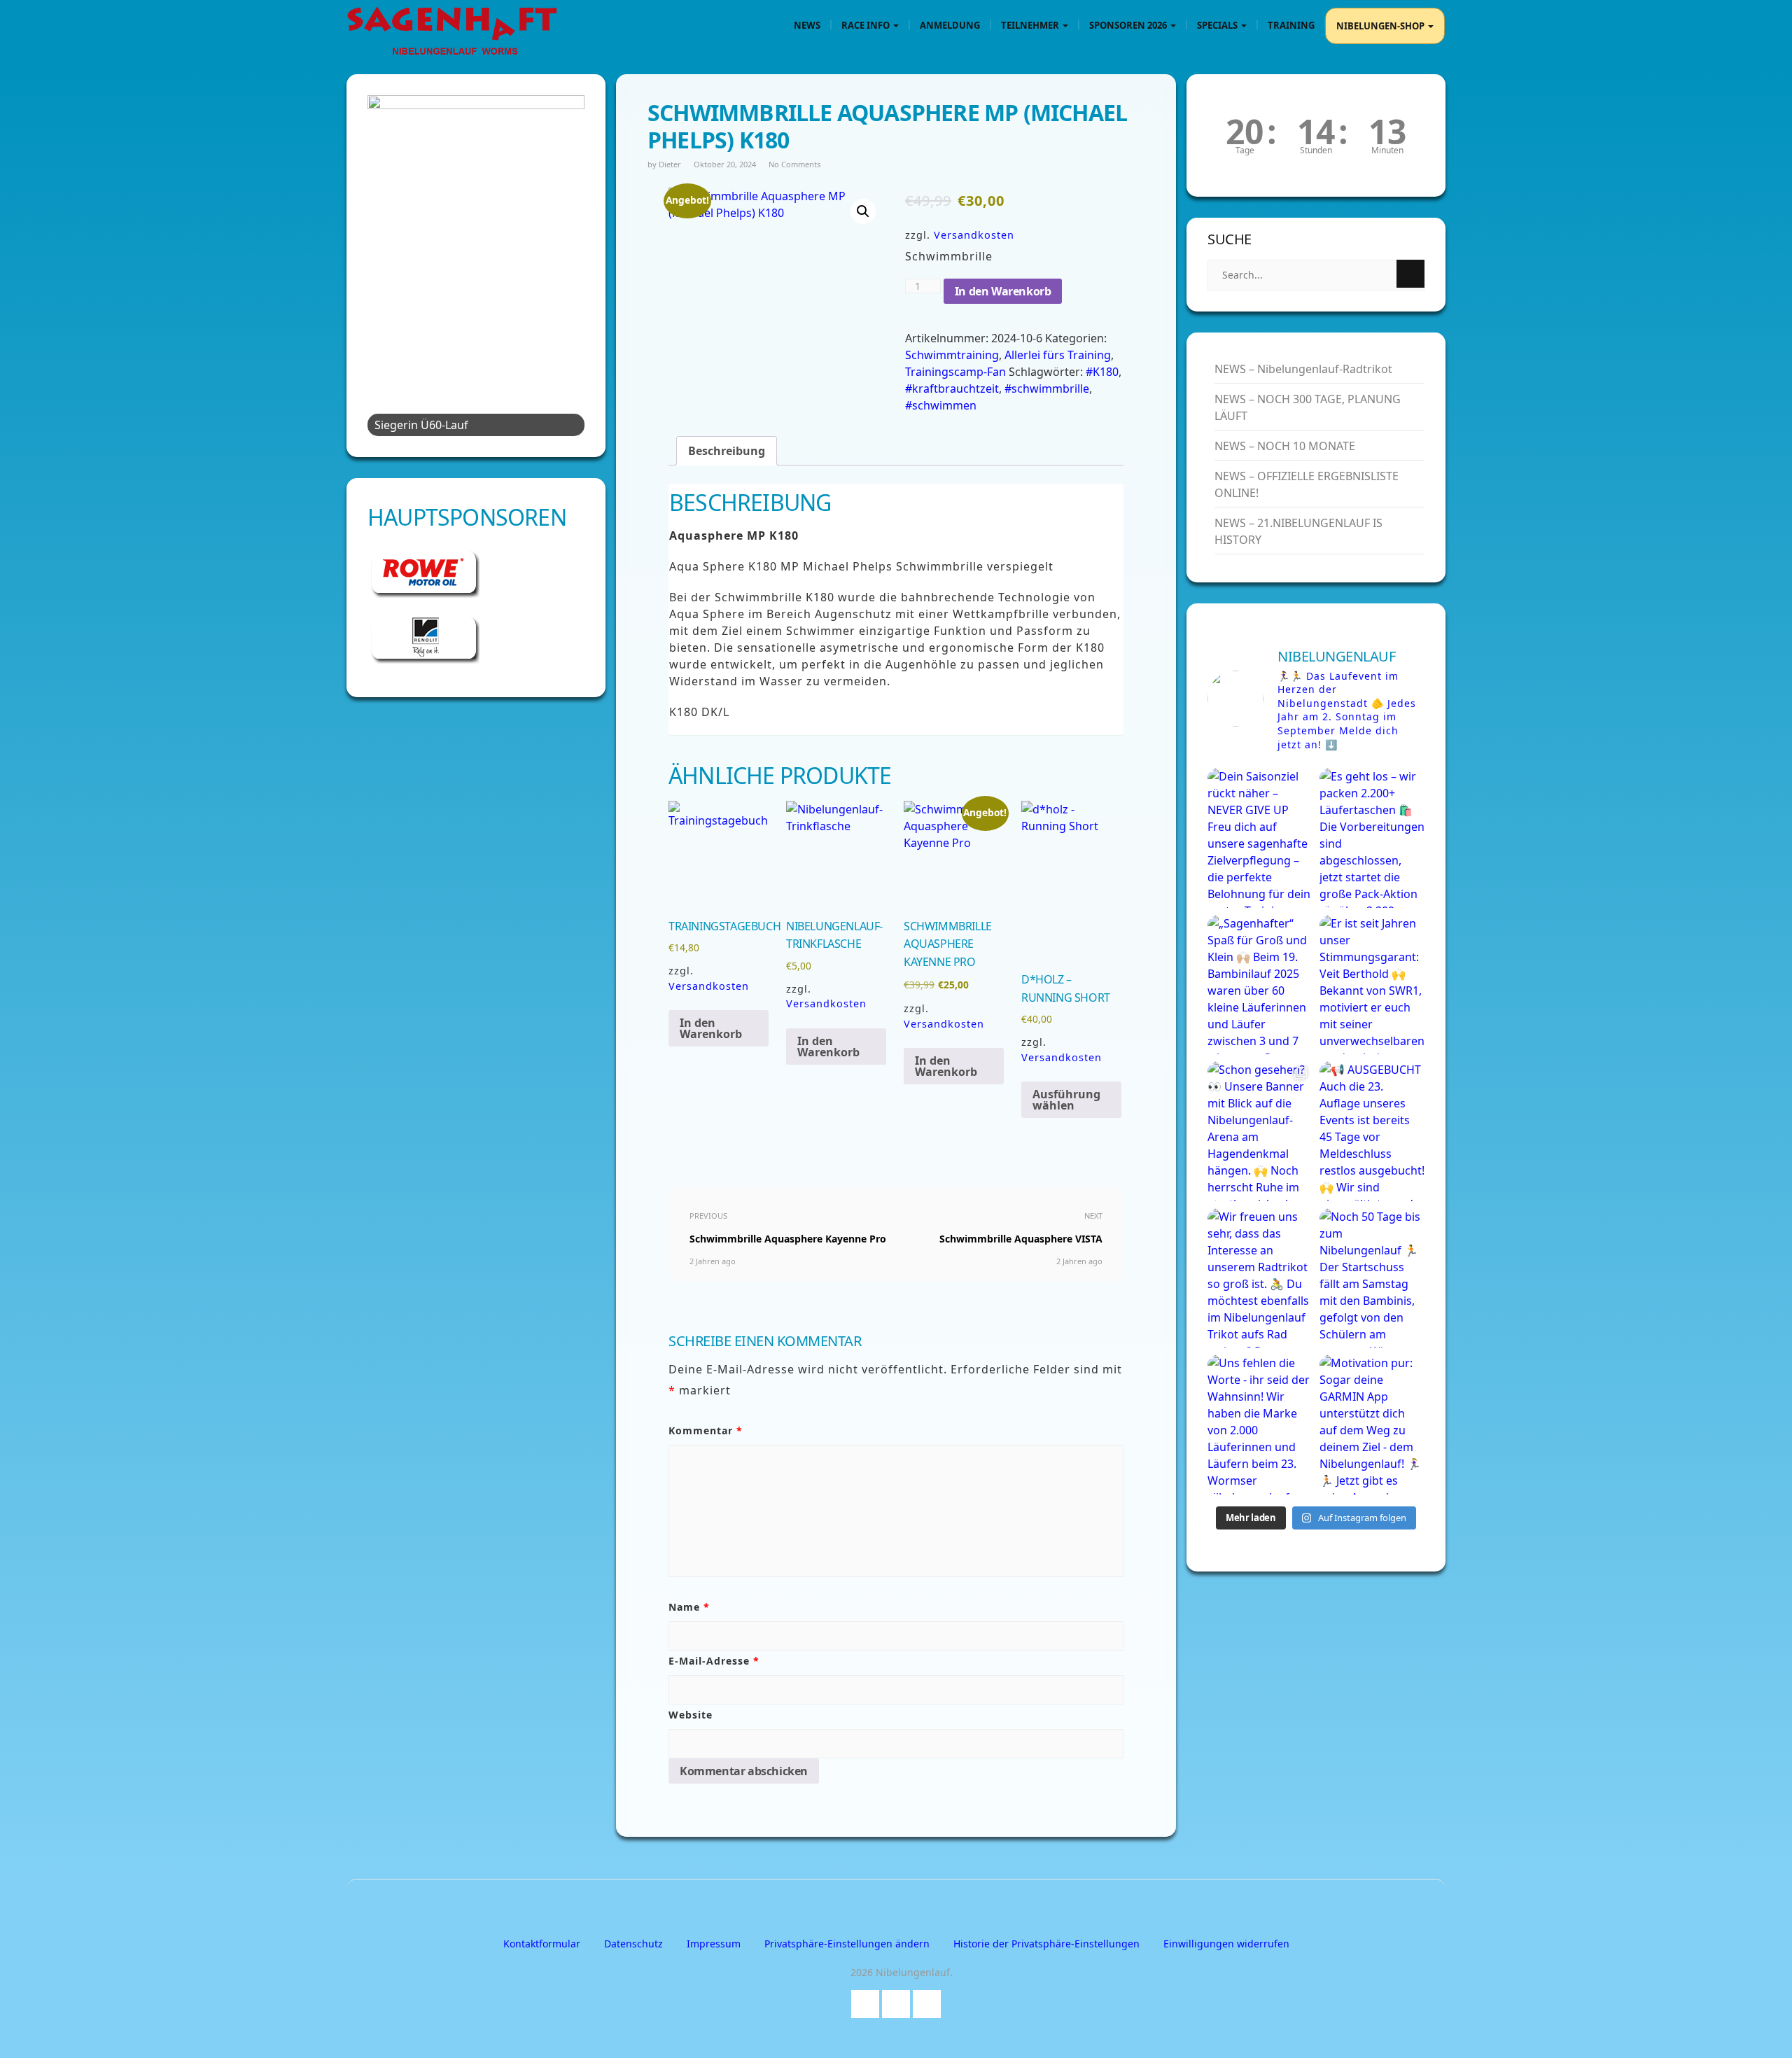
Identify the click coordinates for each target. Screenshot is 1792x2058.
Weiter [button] (567, 262)
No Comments (794, 164)
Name (689, 1607)
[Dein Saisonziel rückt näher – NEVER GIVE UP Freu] (1260, 838)
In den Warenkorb (1003, 291)
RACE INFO (867, 25)
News (807, 25)
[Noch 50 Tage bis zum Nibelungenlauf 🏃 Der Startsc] (1372, 1278)
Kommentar (706, 1430)
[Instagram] (927, 2001)
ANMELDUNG (950, 25)
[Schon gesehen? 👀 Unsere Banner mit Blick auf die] (1260, 1131)
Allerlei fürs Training (1058, 355)
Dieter (670, 164)
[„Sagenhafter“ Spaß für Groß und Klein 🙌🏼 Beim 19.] (1260, 985)
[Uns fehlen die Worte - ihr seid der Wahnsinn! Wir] (1260, 1424)
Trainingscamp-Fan (955, 372)
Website (691, 1715)
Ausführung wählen (1066, 1100)
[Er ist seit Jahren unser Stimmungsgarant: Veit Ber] (1372, 985)
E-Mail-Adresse (714, 1661)
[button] (863, 211)
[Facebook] (865, 2001)
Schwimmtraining (952, 355)
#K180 (1102, 372)
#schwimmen (941, 405)
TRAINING (1291, 25)
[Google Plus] (896, 2001)
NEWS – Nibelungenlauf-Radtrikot (1303, 369)
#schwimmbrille (1047, 388)
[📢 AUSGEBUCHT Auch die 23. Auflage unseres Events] (1372, 1131)
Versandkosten (974, 235)
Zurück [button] (385, 262)
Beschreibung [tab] (727, 451)
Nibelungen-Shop (1381, 26)
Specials (1218, 25)
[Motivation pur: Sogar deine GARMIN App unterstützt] (1372, 1424)
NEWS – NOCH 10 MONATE (1285, 446)
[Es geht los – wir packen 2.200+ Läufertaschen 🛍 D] (1372, 838)
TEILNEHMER (1031, 25)
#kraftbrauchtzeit (952, 388)
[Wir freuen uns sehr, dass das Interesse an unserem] (1260, 1278)
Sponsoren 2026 (1129, 25)
